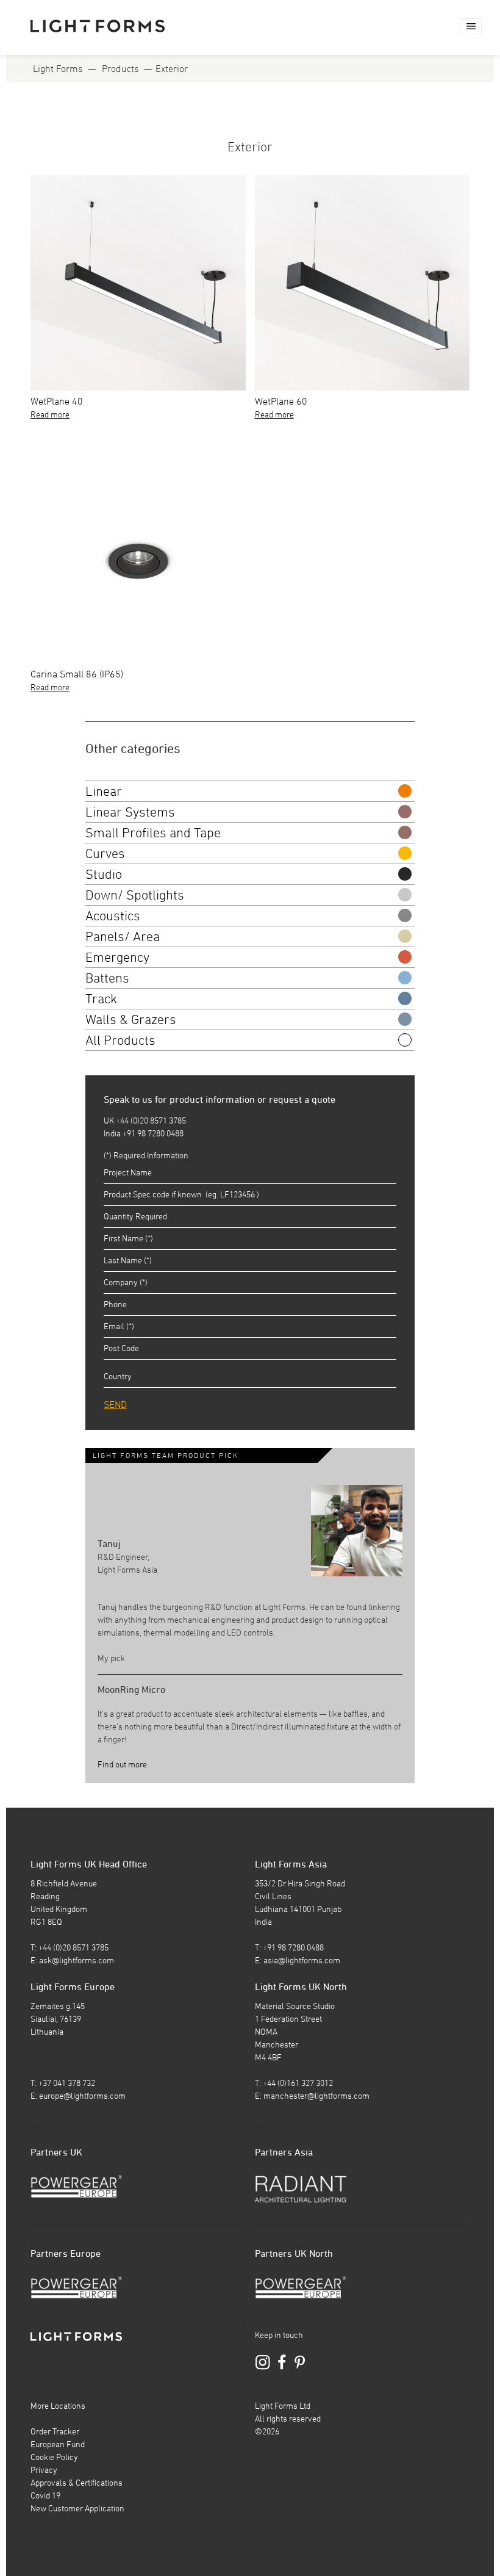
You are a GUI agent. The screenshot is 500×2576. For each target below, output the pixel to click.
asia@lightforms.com (302, 1960)
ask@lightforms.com (77, 1960)
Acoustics (113, 915)
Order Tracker (55, 2431)
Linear (104, 791)
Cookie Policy (54, 2457)
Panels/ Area (123, 936)
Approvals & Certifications (77, 2483)
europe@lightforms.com (82, 2096)
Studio (104, 874)
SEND (115, 1404)
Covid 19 (45, 2495)
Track (101, 998)
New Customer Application (77, 2508)
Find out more (122, 1764)
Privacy (44, 2470)
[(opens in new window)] (76, 2185)
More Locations (58, 2406)
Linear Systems (130, 812)
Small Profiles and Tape (153, 832)
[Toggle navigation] (471, 26)
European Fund (58, 2444)
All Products (120, 1040)
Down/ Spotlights (135, 895)
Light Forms (58, 68)
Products (120, 68)
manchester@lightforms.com (316, 2096)
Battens (107, 978)
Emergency (117, 957)
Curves (105, 853)
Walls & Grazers (131, 1019)
